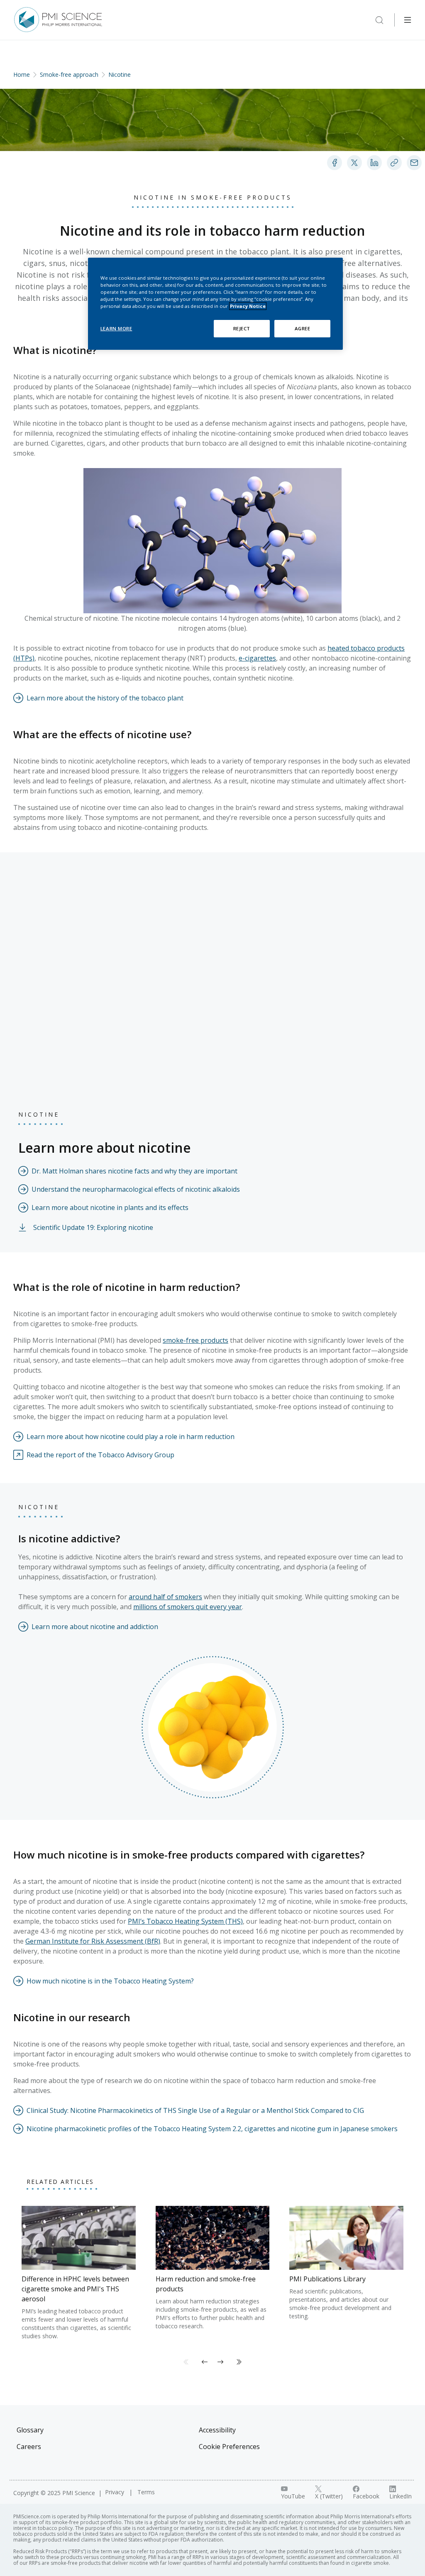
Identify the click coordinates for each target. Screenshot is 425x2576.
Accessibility (217, 2430)
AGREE (303, 328)
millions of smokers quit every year (188, 1607)
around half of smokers (165, 1597)
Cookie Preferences (229, 2447)
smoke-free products (195, 1340)
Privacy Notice (248, 306)
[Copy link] (394, 163)
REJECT (242, 328)
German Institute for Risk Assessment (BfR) (93, 1941)
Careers (29, 2447)
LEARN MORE (116, 328)
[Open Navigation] (408, 20)
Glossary (30, 2430)
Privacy (115, 2492)
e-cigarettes (257, 658)
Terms (146, 2492)
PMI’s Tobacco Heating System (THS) (185, 1921)
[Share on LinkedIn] (374, 163)
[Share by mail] (414, 163)
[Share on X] (354, 163)
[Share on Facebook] (335, 163)
